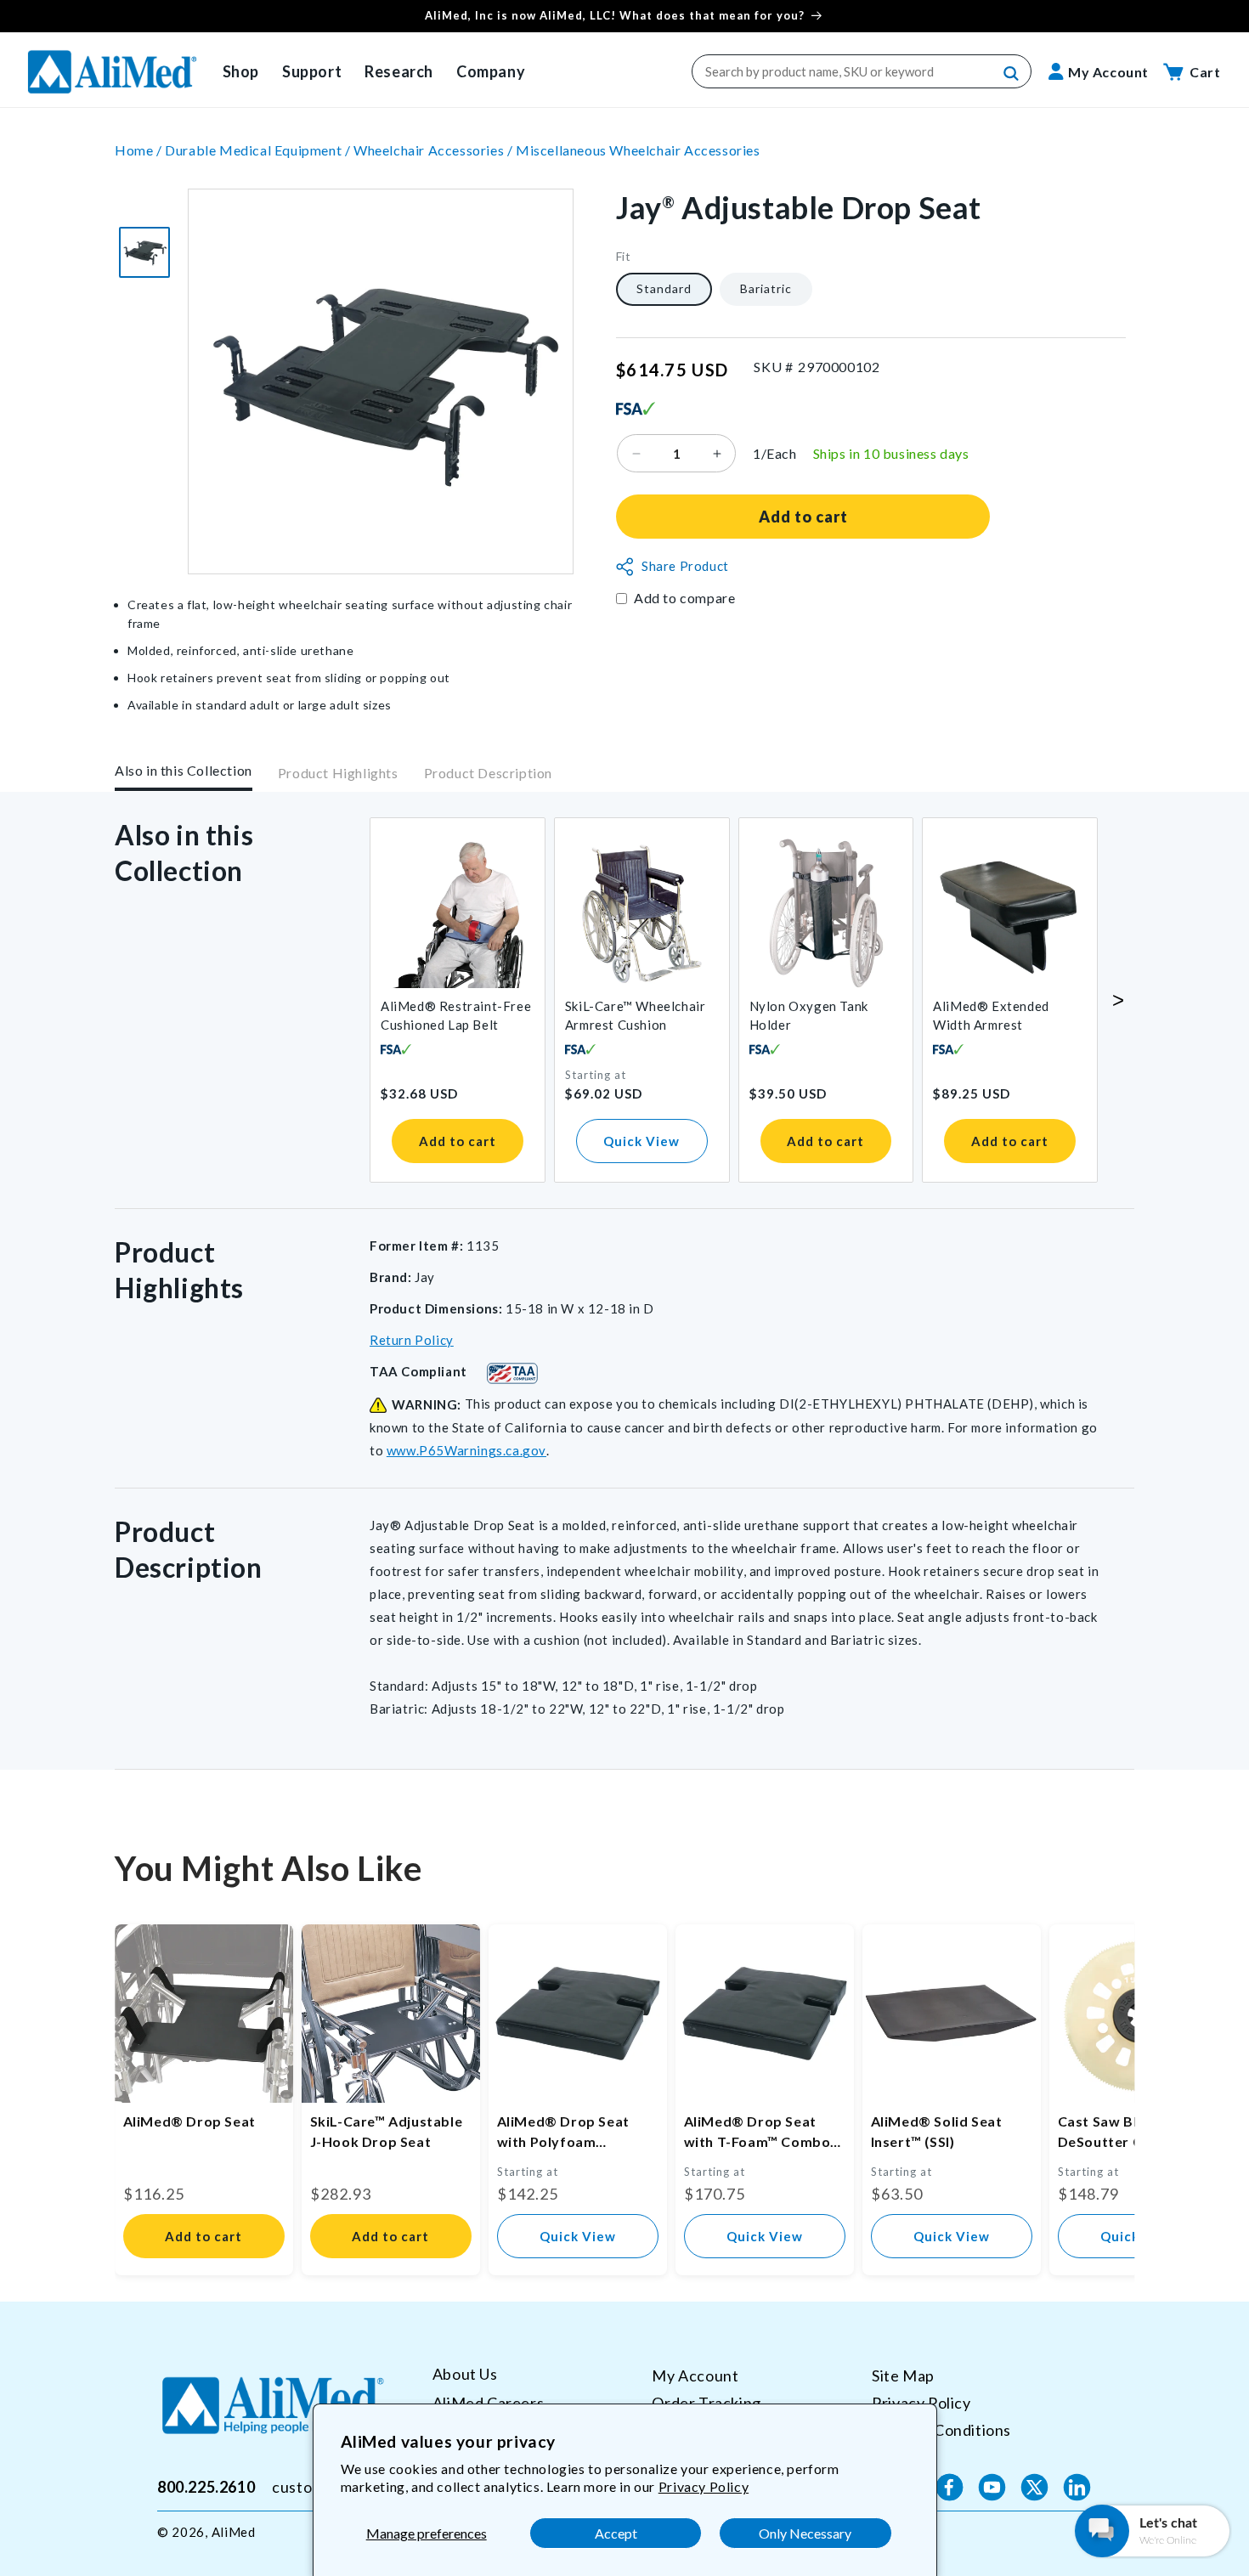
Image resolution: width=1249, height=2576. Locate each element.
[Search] (1012, 74)
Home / (140, 150)
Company (491, 71)
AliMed (234, 2532)
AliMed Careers (488, 2402)
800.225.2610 (206, 2487)
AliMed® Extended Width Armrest (991, 1015)
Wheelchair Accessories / (435, 150)
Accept (616, 2533)
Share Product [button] (685, 567)
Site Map (903, 2375)
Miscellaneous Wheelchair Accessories (638, 150)
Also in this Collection (184, 770)
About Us (465, 2374)
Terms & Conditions (941, 2429)
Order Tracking (706, 2402)
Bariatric (766, 289)
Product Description (488, 774)
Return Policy (412, 1340)
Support (312, 71)
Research (399, 71)
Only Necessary (805, 2533)
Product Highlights (338, 774)
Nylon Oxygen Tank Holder (809, 1015)
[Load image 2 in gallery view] (144, 252)
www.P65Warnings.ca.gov (466, 1450)
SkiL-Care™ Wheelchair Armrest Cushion (636, 1015)
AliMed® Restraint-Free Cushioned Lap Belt (456, 1015)
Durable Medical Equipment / (259, 150)
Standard (664, 289)
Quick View (641, 1141)
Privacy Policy (704, 2486)
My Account (695, 2375)
